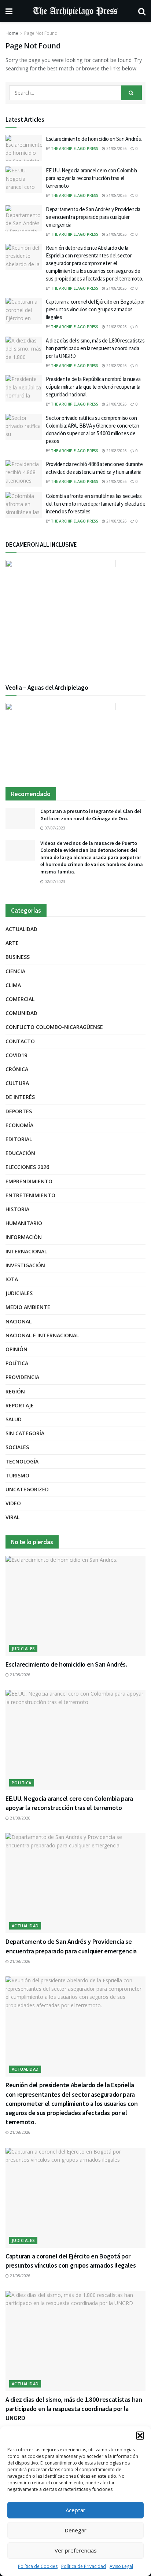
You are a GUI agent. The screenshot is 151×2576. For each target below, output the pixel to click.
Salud (14, 1419)
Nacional (19, 1321)
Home (12, 33)
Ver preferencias (76, 2550)
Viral (12, 1517)
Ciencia (15, 971)
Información (24, 1237)
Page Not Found (41, 33)
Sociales (17, 1447)
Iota (12, 1279)
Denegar (75, 2530)
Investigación (25, 1265)
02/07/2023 (54, 882)
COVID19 (16, 1055)
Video (13, 1503)
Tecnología (22, 1461)
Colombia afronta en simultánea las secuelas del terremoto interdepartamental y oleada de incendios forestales (96, 504)
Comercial (20, 999)
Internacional (26, 1251)
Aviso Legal (121, 2566)
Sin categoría (25, 1433)
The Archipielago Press (75, 149)
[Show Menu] (9, 11)
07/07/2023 (54, 828)
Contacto (20, 1041)
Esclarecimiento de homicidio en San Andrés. (94, 139)
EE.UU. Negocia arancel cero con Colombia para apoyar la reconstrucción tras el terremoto (91, 178)
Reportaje (20, 1405)
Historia (17, 1209)
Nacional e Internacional (42, 1335)
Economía (19, 1125)
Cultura (17, 1083)
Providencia (22, 1377)
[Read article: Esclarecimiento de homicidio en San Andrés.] (24, 148)
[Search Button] (142, 11)
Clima (13, 985)
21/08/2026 (116, 149)
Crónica (17, 1069)
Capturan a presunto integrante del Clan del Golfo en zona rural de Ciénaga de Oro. (91, 815)
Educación (20, 1153)
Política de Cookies (38, 2566)
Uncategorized (27, 1489)
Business (18, 957)
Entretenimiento (30, 1195)
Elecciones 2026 (27, 1167)
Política (17, 1363)
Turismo (17, 1475)
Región (15, 1391)
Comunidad (21, 1013)
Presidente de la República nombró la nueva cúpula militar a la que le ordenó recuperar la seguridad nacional (93, 387)
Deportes (19, 1111)
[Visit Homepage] (75, 11)
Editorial (19, 1139)
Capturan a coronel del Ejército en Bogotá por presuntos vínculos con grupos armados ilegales (95, 309)
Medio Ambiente (28, 1307)
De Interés (20, 1097)
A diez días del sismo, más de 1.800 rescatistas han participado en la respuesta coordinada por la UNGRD (95, 348)
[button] (140, 2436)
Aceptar (75, 2510)
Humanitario (24, 1223)
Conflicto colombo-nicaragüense (54, 1027)
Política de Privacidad (84, 2566)
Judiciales (19, 1293)
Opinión (16, 1349)
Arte (12, 943)
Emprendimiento (29, 1181)
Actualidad (21, 929)
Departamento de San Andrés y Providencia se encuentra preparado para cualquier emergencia (93, 217)
